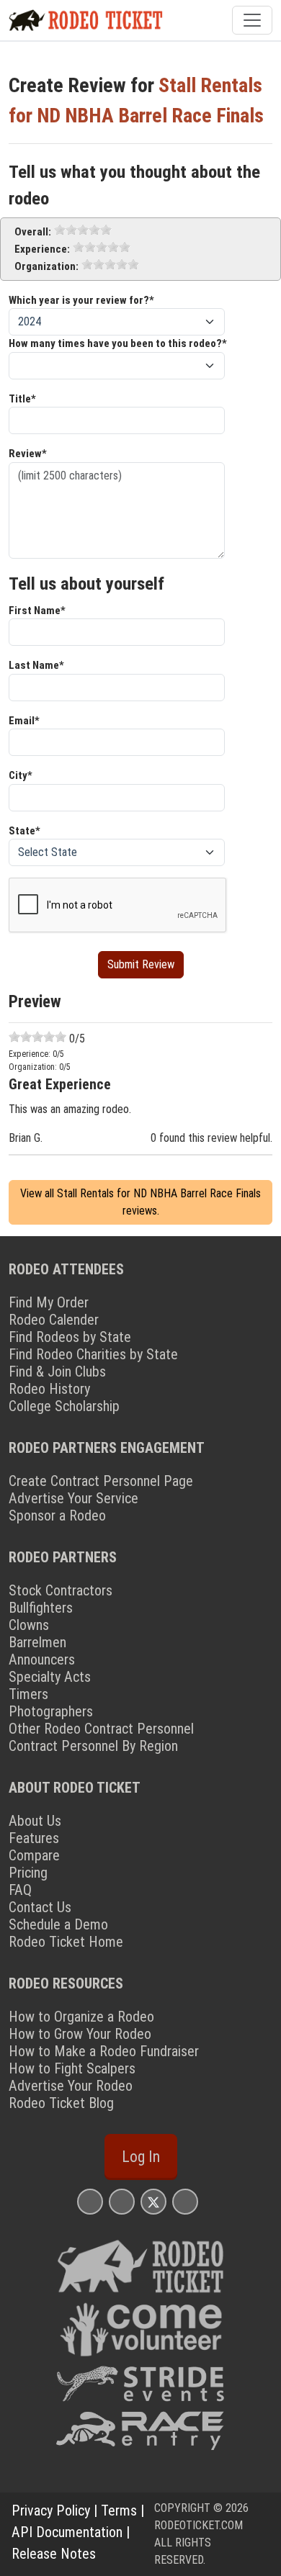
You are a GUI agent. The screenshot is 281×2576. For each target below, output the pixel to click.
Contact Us (40, 1907)
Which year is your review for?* (81, 300)
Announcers (42, 1659)
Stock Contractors (61, 1590)
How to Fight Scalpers (72, 2068)
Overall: (33, 232)
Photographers (51, 1711)
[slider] (83, 230)
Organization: (46, 266)
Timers (28, 1694)
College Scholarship (64, 1406)
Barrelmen (37, 1642)
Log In (141, 2157)
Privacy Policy (51, 2510)
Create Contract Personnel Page (101, 1481)
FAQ (20, 1890)
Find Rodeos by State (70, 1337)
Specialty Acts (50, 1677)
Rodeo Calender (54, 1320)
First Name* (37, 611)
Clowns (29, 1625)
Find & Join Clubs (57, 1372)
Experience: (42, 249)
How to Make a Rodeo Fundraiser (104, 2051)
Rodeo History (49, 1389)
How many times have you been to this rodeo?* (118, 343)
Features (34, 1838)
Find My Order (49, 1302)
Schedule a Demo (58, 1924)
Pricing (28, 1873)
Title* (22, 399)
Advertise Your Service (73, 1498)
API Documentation (67, 2532)
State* (24, 831)
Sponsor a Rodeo (57, 1516)
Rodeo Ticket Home (66, 1942)
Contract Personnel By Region (93, 1746)
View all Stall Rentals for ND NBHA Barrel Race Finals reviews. (140, 1202)
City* (21, 775)
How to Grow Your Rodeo (80, 2034)
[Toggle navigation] (252, 20)
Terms (119, 2510)
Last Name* (36, 665)
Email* (24, 721)
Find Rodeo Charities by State (93, 1354)
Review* (28, 454)
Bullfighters (41, 1608)
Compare (34, 1855)
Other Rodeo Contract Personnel (101, 1729)
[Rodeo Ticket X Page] (153, 2201)
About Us (35, 1821)
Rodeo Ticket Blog (61, 2103)
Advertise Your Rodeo (71, 2086)
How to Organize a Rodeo (81, 2017)
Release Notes (54, 2554)
